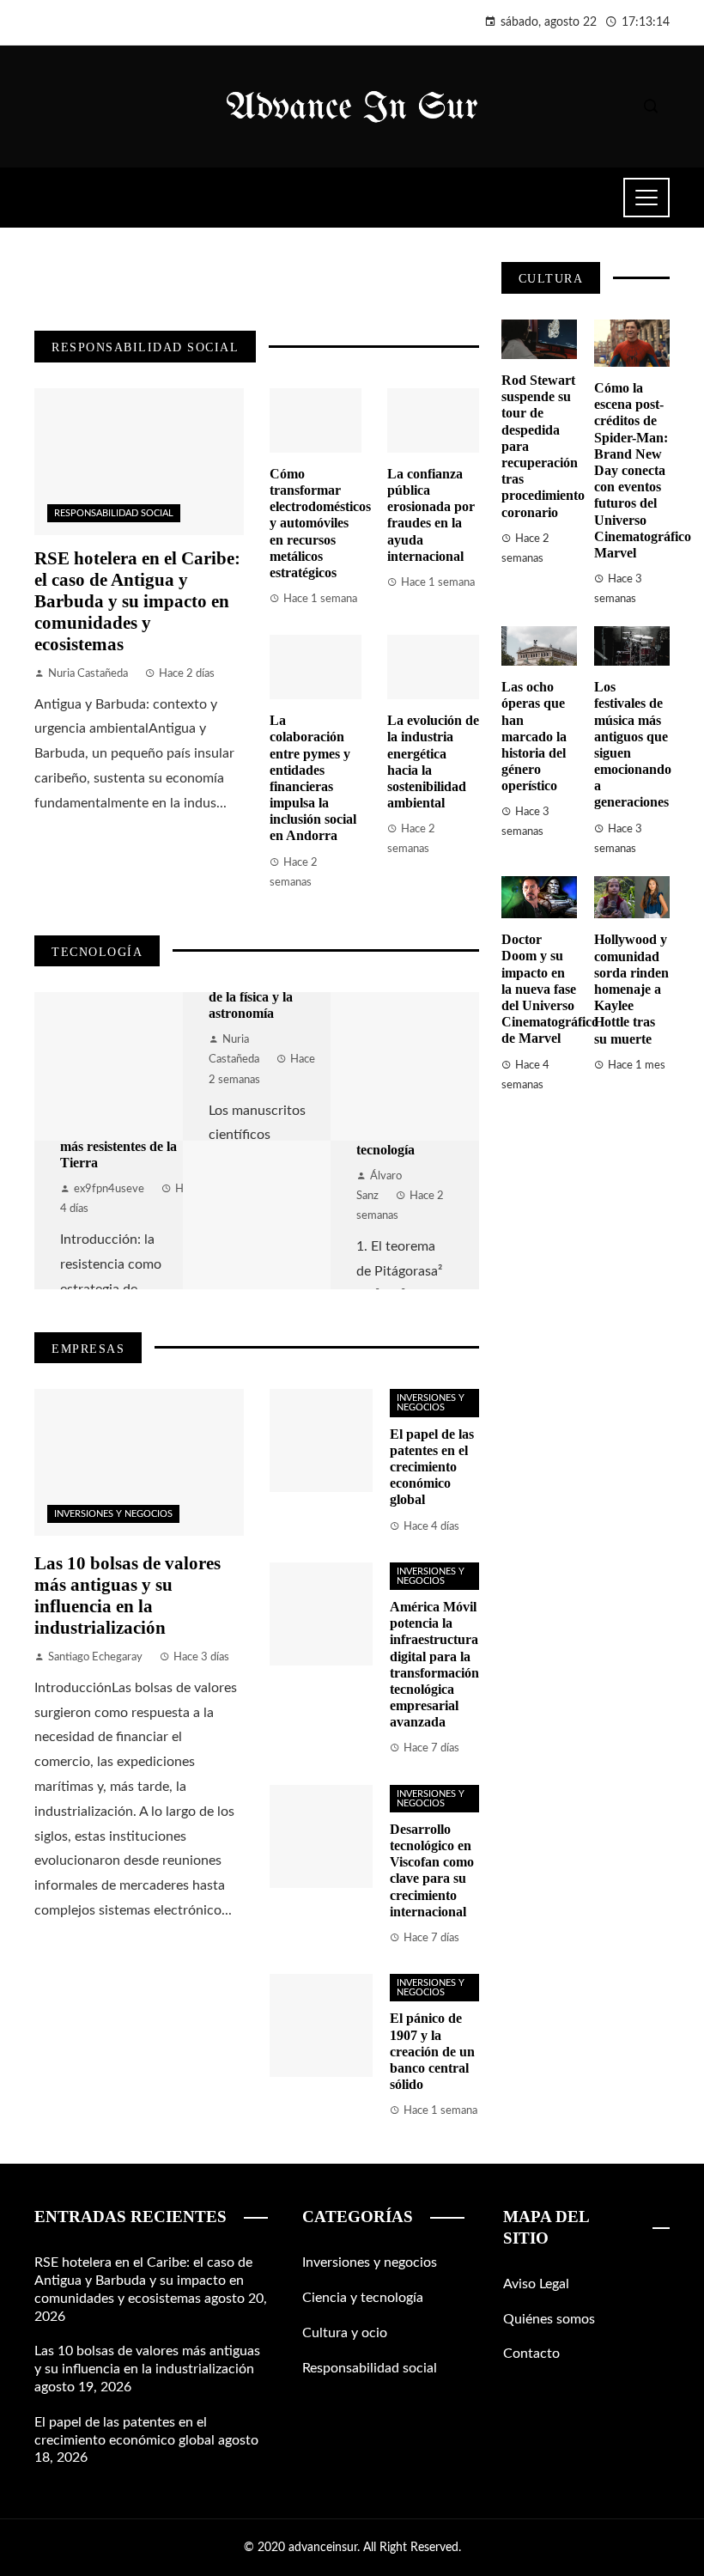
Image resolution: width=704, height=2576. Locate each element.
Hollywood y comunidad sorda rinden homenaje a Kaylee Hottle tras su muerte (631, 989)
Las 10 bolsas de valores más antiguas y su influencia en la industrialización (127, 1595)
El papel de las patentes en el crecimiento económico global (432, 1467)
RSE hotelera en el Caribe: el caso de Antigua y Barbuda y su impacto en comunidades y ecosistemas (137, 601)
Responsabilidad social (114, 513)
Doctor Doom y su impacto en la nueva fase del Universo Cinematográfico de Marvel (550, 989)
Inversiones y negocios (113, 1514)
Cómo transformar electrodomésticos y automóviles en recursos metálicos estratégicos (320, 523)
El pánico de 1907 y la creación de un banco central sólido (432, 2051)
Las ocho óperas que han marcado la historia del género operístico (534, 736)
